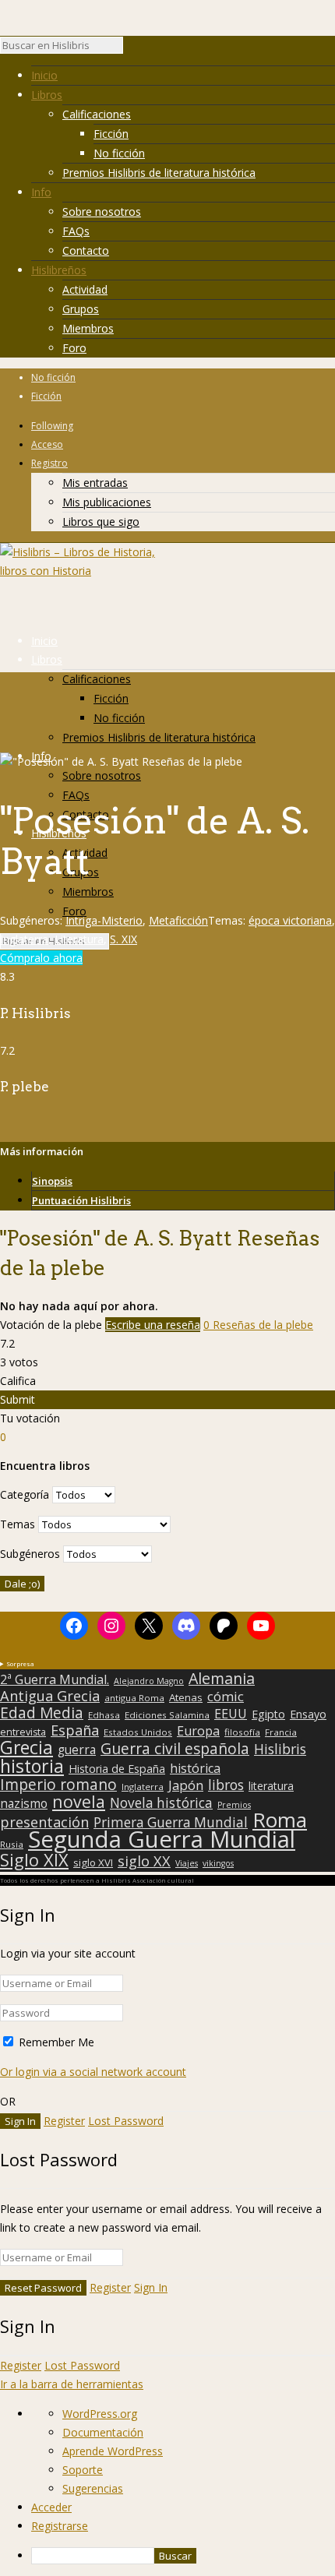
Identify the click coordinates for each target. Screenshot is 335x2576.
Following (52, 426)
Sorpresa (20, 1663)
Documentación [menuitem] (103, 2432)
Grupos (81, 309)
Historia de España (117, 1769)
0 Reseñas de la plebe (258, 1325)
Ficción (111, 134)
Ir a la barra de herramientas (72, 2384)
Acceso (47, 444)
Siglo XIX (34, 1859)
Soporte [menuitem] (83, 2470)
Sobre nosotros (102, 211)
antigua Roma (134, 1698)
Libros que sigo (101, 522)
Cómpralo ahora (41, 958)
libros (226, 1785)
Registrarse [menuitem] (60, 2526)
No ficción (119, 153)
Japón (186, 1785)
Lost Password (126, 2121)
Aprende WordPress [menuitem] (113, 2451)
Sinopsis (52, 1181)
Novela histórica (161, 1803)
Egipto (268, 1714)
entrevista (23, 1732)
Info (41, 192)
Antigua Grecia (50, 1696)
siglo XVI (93, 1862)
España (75, 1730)
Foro (74, 348)
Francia (281, 1732)
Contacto (86, 250)
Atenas (186, 1697)
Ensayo (308, 1714)
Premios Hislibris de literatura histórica (159, 173)
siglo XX (144, 1861)
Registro (49, 463)
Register (64, 2121)
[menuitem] (183, 2556)
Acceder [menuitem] (51, 2507)
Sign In (151, 2287)
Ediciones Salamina (167, 1715)
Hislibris (280, 1749)
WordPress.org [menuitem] (100, 2414)
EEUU (231, 1714)
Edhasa (104, 1715)
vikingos (218, 1863)
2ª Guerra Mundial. (55, 1679)
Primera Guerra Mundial (171, 1823)
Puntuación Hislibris (81, 1200)
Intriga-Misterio (104, 920)
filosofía (242, 1732)
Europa (198, 1731)
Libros (47, 95)
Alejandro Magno (149, 1681)
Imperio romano (58, 1785)
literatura (271, 1786)
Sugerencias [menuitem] (93, 2488)
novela (79, 1802)
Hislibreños (59, 270)
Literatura (79, 939)
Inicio (44, 75)
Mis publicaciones (107, 502)
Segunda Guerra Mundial (162, 1839)
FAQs (76, 231)
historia (32, 1766)
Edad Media (42, 1713)
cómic (226, 1697)
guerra (77, 1750)
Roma (280, 1820)
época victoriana (290, 920)
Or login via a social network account (93, 2072)
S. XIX (123, 939)
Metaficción (178, 920)
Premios (234, 1805)
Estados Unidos (138, 1732)
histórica (195, 1768)
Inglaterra (24, 939)
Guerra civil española (175, 1749)
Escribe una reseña (153, 1325)
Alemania (222, 1679)
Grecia (26, 1747)
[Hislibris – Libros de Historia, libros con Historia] (78, 571)
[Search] (131, 49)
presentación (44, 1822)
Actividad (85, 289)
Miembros (88, 328)
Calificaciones (97, 114)
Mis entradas (95, 483)
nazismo (24, 1804)
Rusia (12, 1844)
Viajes (187, 1863)
